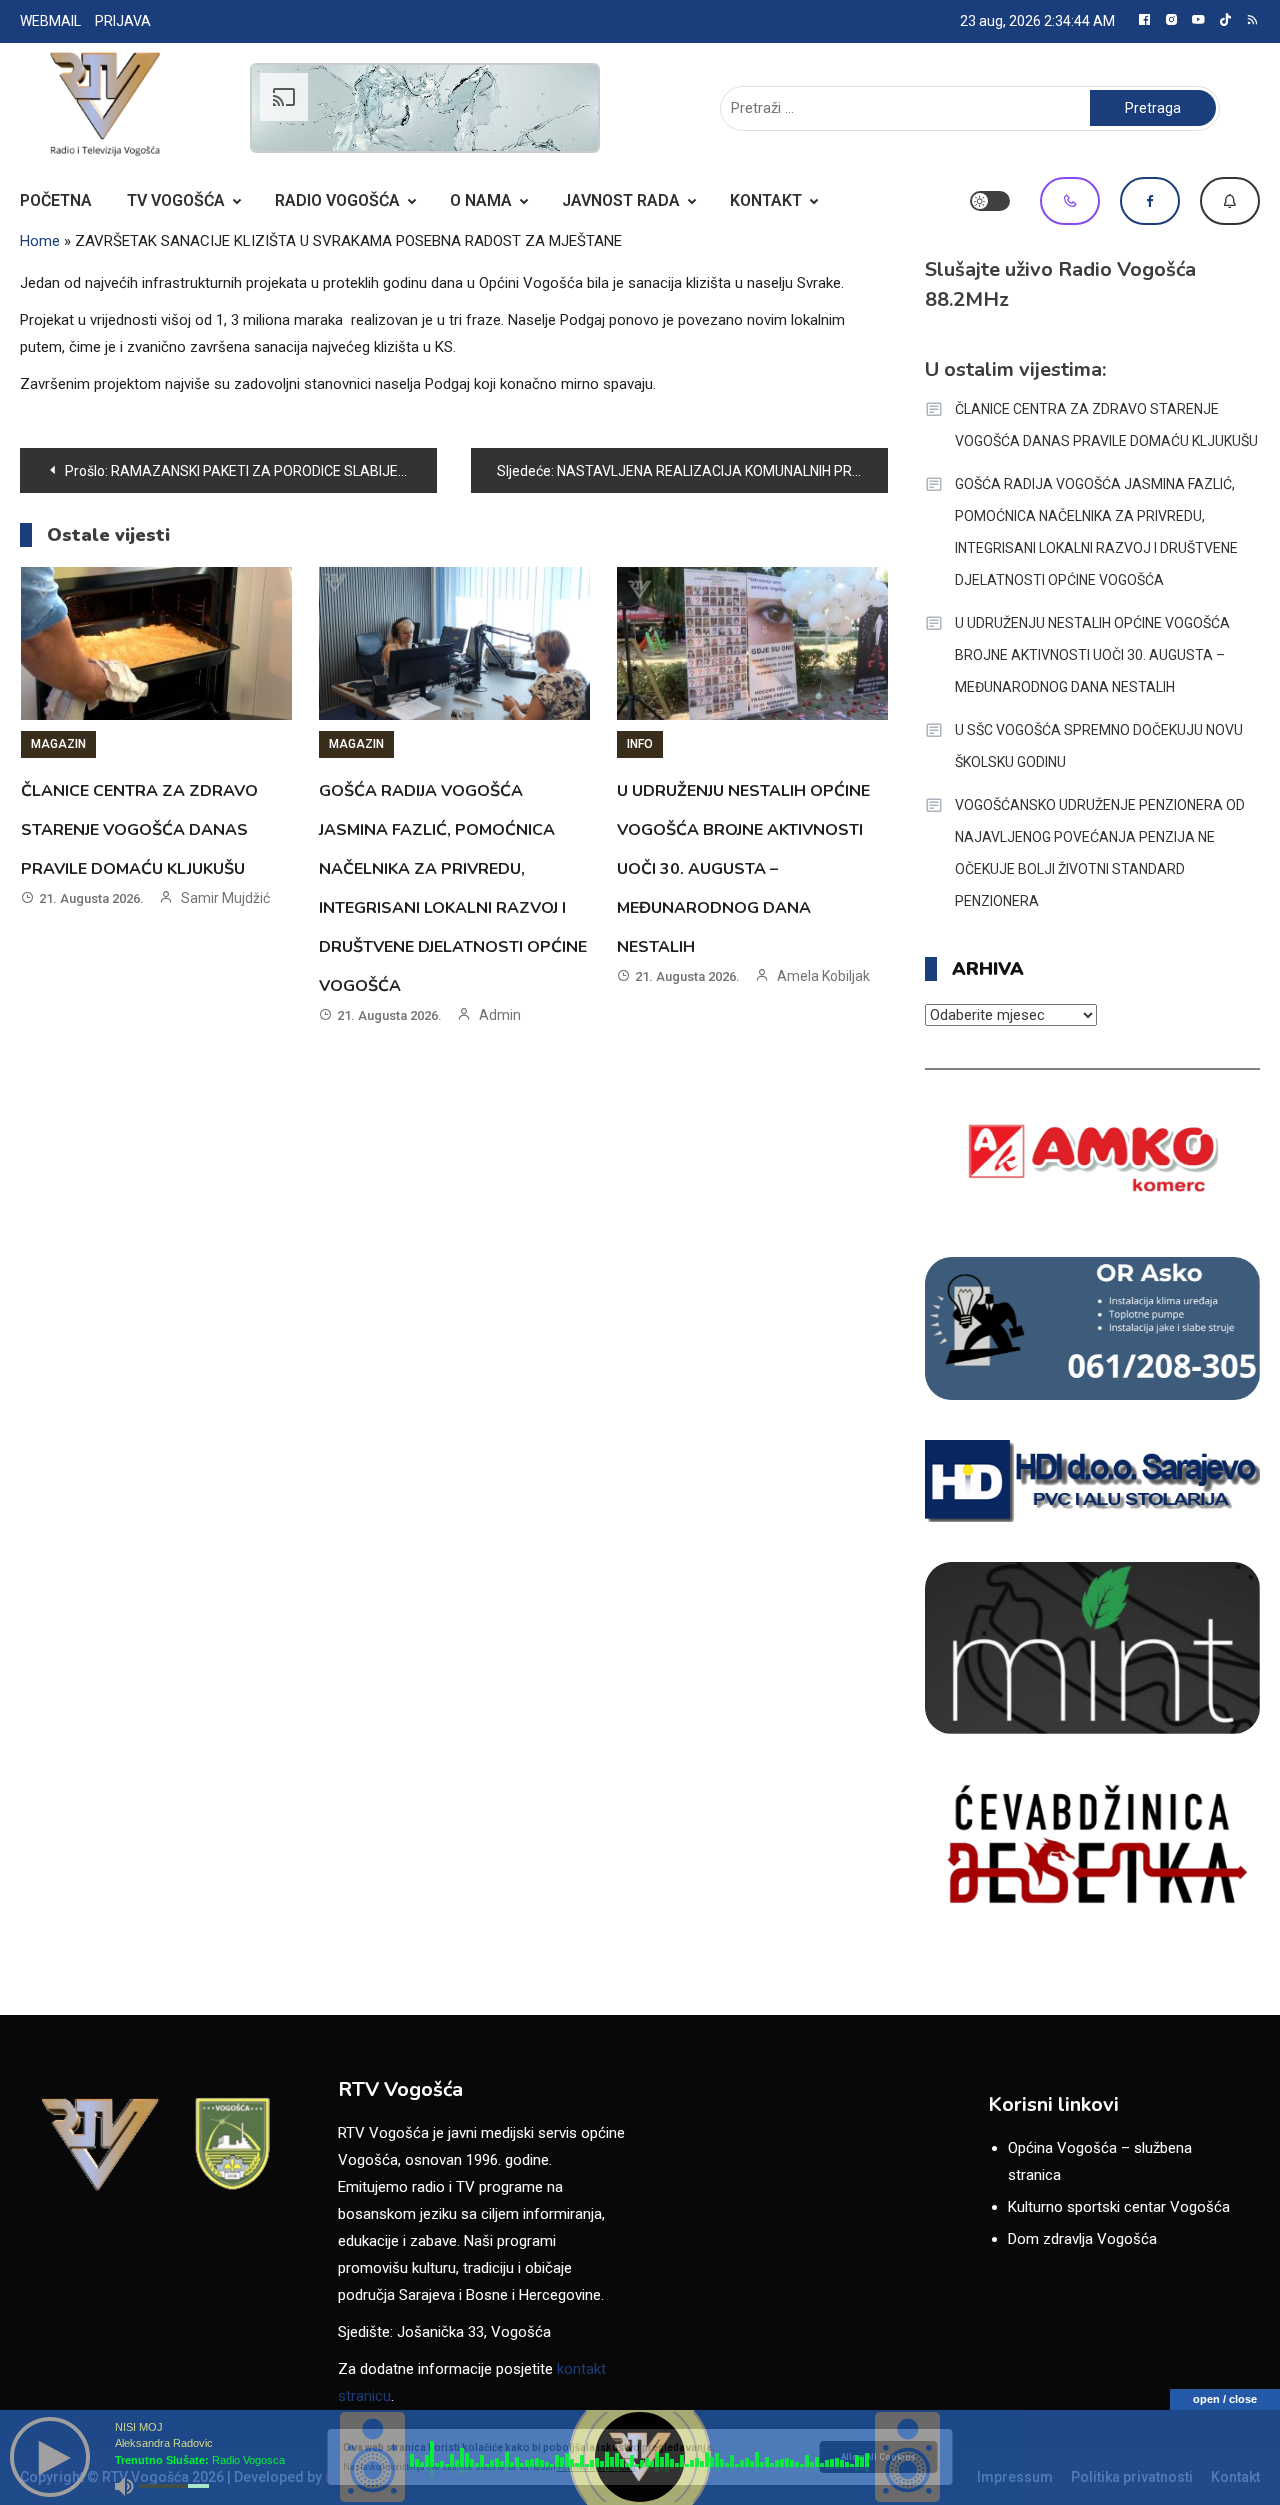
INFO (640, 744)
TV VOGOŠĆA (176, 200)
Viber (1070, 201)
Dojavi (1230, 201)
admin (500, 1015)
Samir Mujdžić (225, 898)
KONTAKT (766, 200)
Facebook (1150, 201)
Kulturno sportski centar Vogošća (1119, 2207)
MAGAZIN (58, 744)
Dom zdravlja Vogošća (1082, 2239)
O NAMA (481, 200)
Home (40, 241)
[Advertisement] (425, 108)
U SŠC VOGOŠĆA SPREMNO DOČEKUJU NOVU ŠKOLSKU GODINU (1099, 746)
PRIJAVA (123, 21)
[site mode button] (990, 201)
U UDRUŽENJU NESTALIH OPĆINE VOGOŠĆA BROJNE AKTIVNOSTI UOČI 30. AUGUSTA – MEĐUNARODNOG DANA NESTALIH (743, 869)
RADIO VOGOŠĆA (337, 200)
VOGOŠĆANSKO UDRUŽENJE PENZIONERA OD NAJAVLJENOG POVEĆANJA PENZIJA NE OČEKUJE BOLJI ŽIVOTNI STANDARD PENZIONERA (1100, 853)
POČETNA (56, 200)
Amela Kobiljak (823, 976)
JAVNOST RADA (621, 200)
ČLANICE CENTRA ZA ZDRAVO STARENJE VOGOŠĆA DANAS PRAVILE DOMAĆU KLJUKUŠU (139, 830)
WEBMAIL (50, 21)
